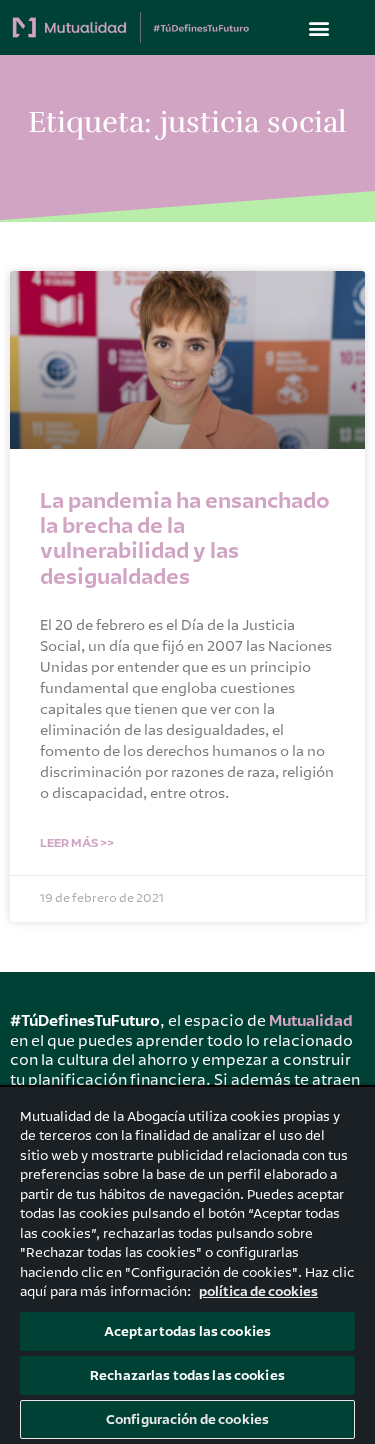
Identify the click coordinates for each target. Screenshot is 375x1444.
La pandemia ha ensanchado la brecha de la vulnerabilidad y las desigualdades (185, 539)
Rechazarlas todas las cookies (187, 1375)
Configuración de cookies (187, 1419)
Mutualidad (311, 1021)
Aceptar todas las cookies (187, 1331)
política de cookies (258, 1291)
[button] (318, 27)
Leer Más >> (77, 843)
